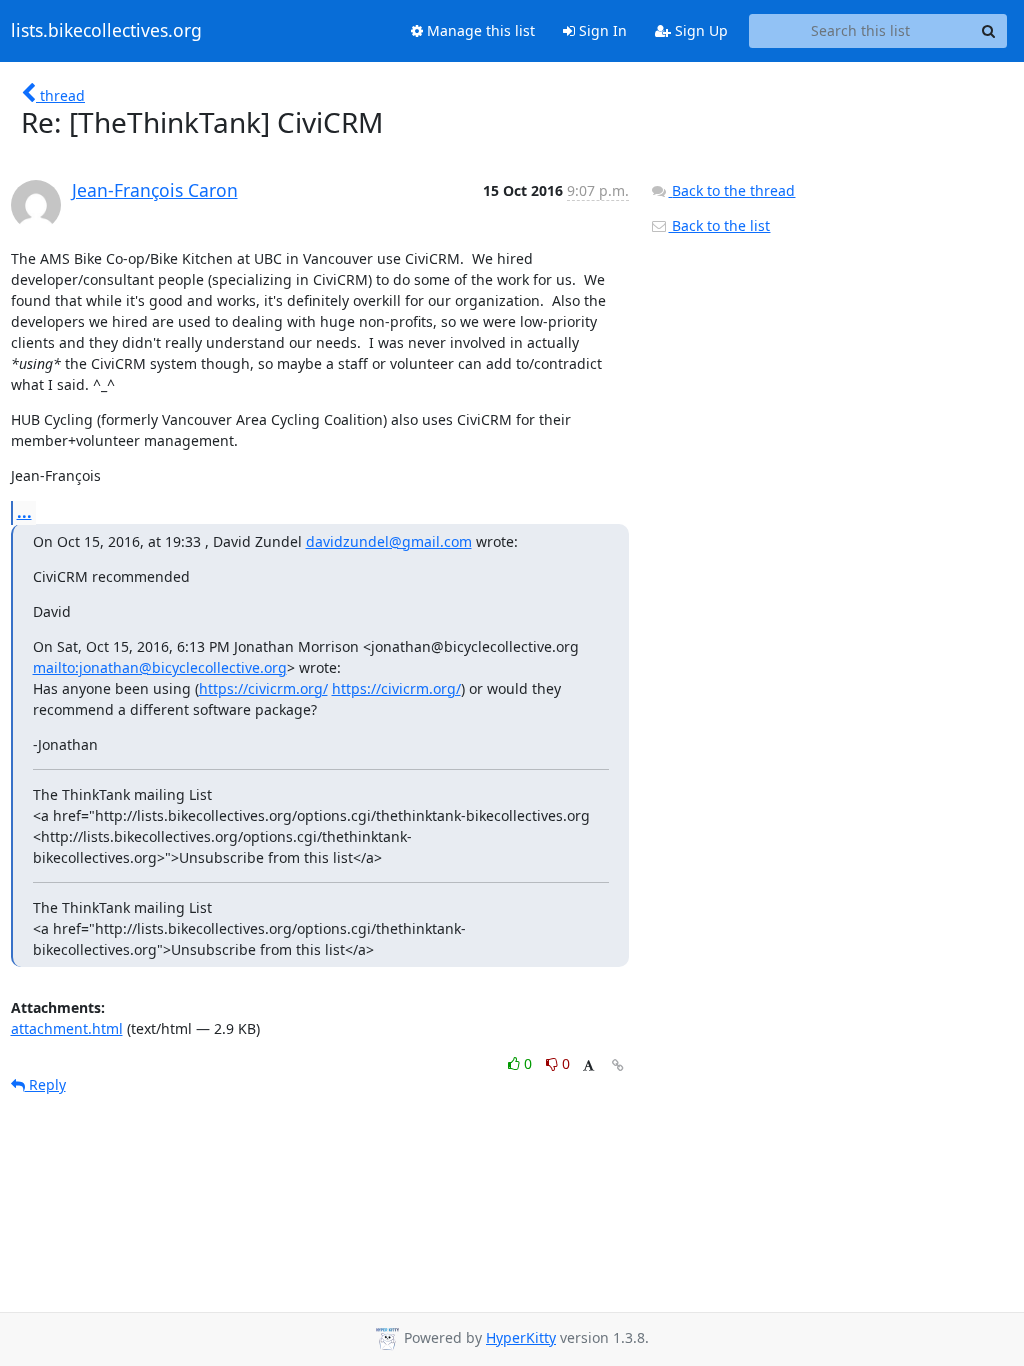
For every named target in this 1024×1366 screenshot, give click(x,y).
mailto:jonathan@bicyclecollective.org (160, 667)
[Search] (989, 31)
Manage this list (479, 30)
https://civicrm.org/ (263, 688)
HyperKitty (521, 1337)
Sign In (601, 30)
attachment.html (67, 1028)
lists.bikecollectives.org (106, 31)
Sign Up (699, 30)
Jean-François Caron (155, 190)
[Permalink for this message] (618, 1065)
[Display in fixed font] (588, 1066)
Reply (45, 1084)
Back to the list (719, 225)
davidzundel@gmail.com (389, 541)
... (24, 512)
